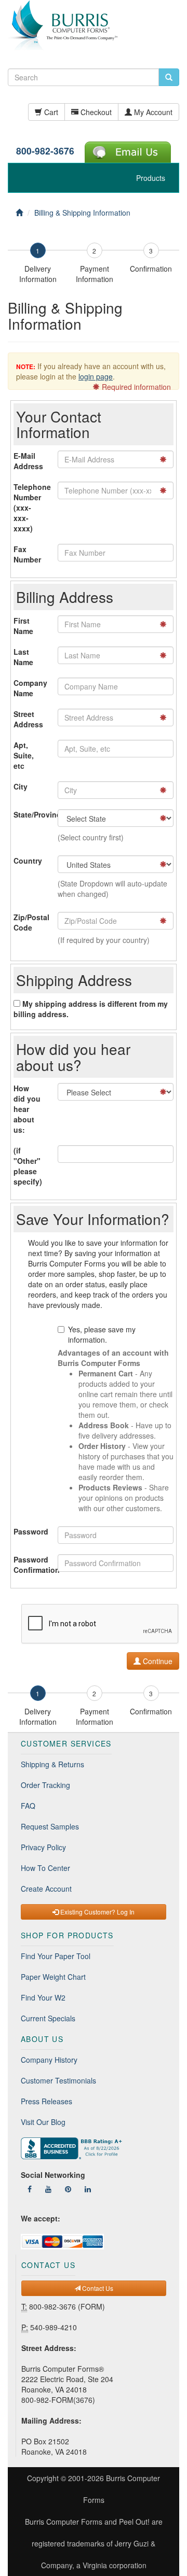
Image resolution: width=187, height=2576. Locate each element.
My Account (152, 112)
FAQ (28, 1806)
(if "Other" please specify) (28, 1166)
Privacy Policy (43, 1847)
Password (31, 1531)
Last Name (23, 657)
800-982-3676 (45, 151)
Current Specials (48, 2018)
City (21, 786)
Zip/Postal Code (31, 922)
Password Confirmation (32, 1565)
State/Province (32, 814)
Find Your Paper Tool (56, 1956)
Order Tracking (45, 1785)
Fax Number (27, 554)
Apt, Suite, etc (24, 755)
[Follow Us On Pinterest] (68, 2189)
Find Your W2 (43, 1997)
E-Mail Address (28, 461)
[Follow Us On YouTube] (48, 2189)
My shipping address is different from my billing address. (91, 1009)
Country (28, 861)
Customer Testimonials (58, 2080)
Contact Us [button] (97, 2288)
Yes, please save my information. (102, 1334)
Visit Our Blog (43, 2122)
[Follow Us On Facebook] (30, 2189)
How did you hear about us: (27, 1109)
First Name (23, 626)
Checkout (95, 112)
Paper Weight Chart (53, 1977)
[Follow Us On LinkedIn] (88, 2189)
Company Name (30, 688)
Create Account (46, 1889)
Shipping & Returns (52, 1764)
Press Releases (46, 2101)
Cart (50, 112)
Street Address (28, 719)
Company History (49, 2060)
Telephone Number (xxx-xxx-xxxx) (32, 508)
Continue (157, 1661)
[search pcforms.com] (169, 77)
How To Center (45, 1868)
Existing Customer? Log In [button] (97, 1912)
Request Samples (50, 1826)
